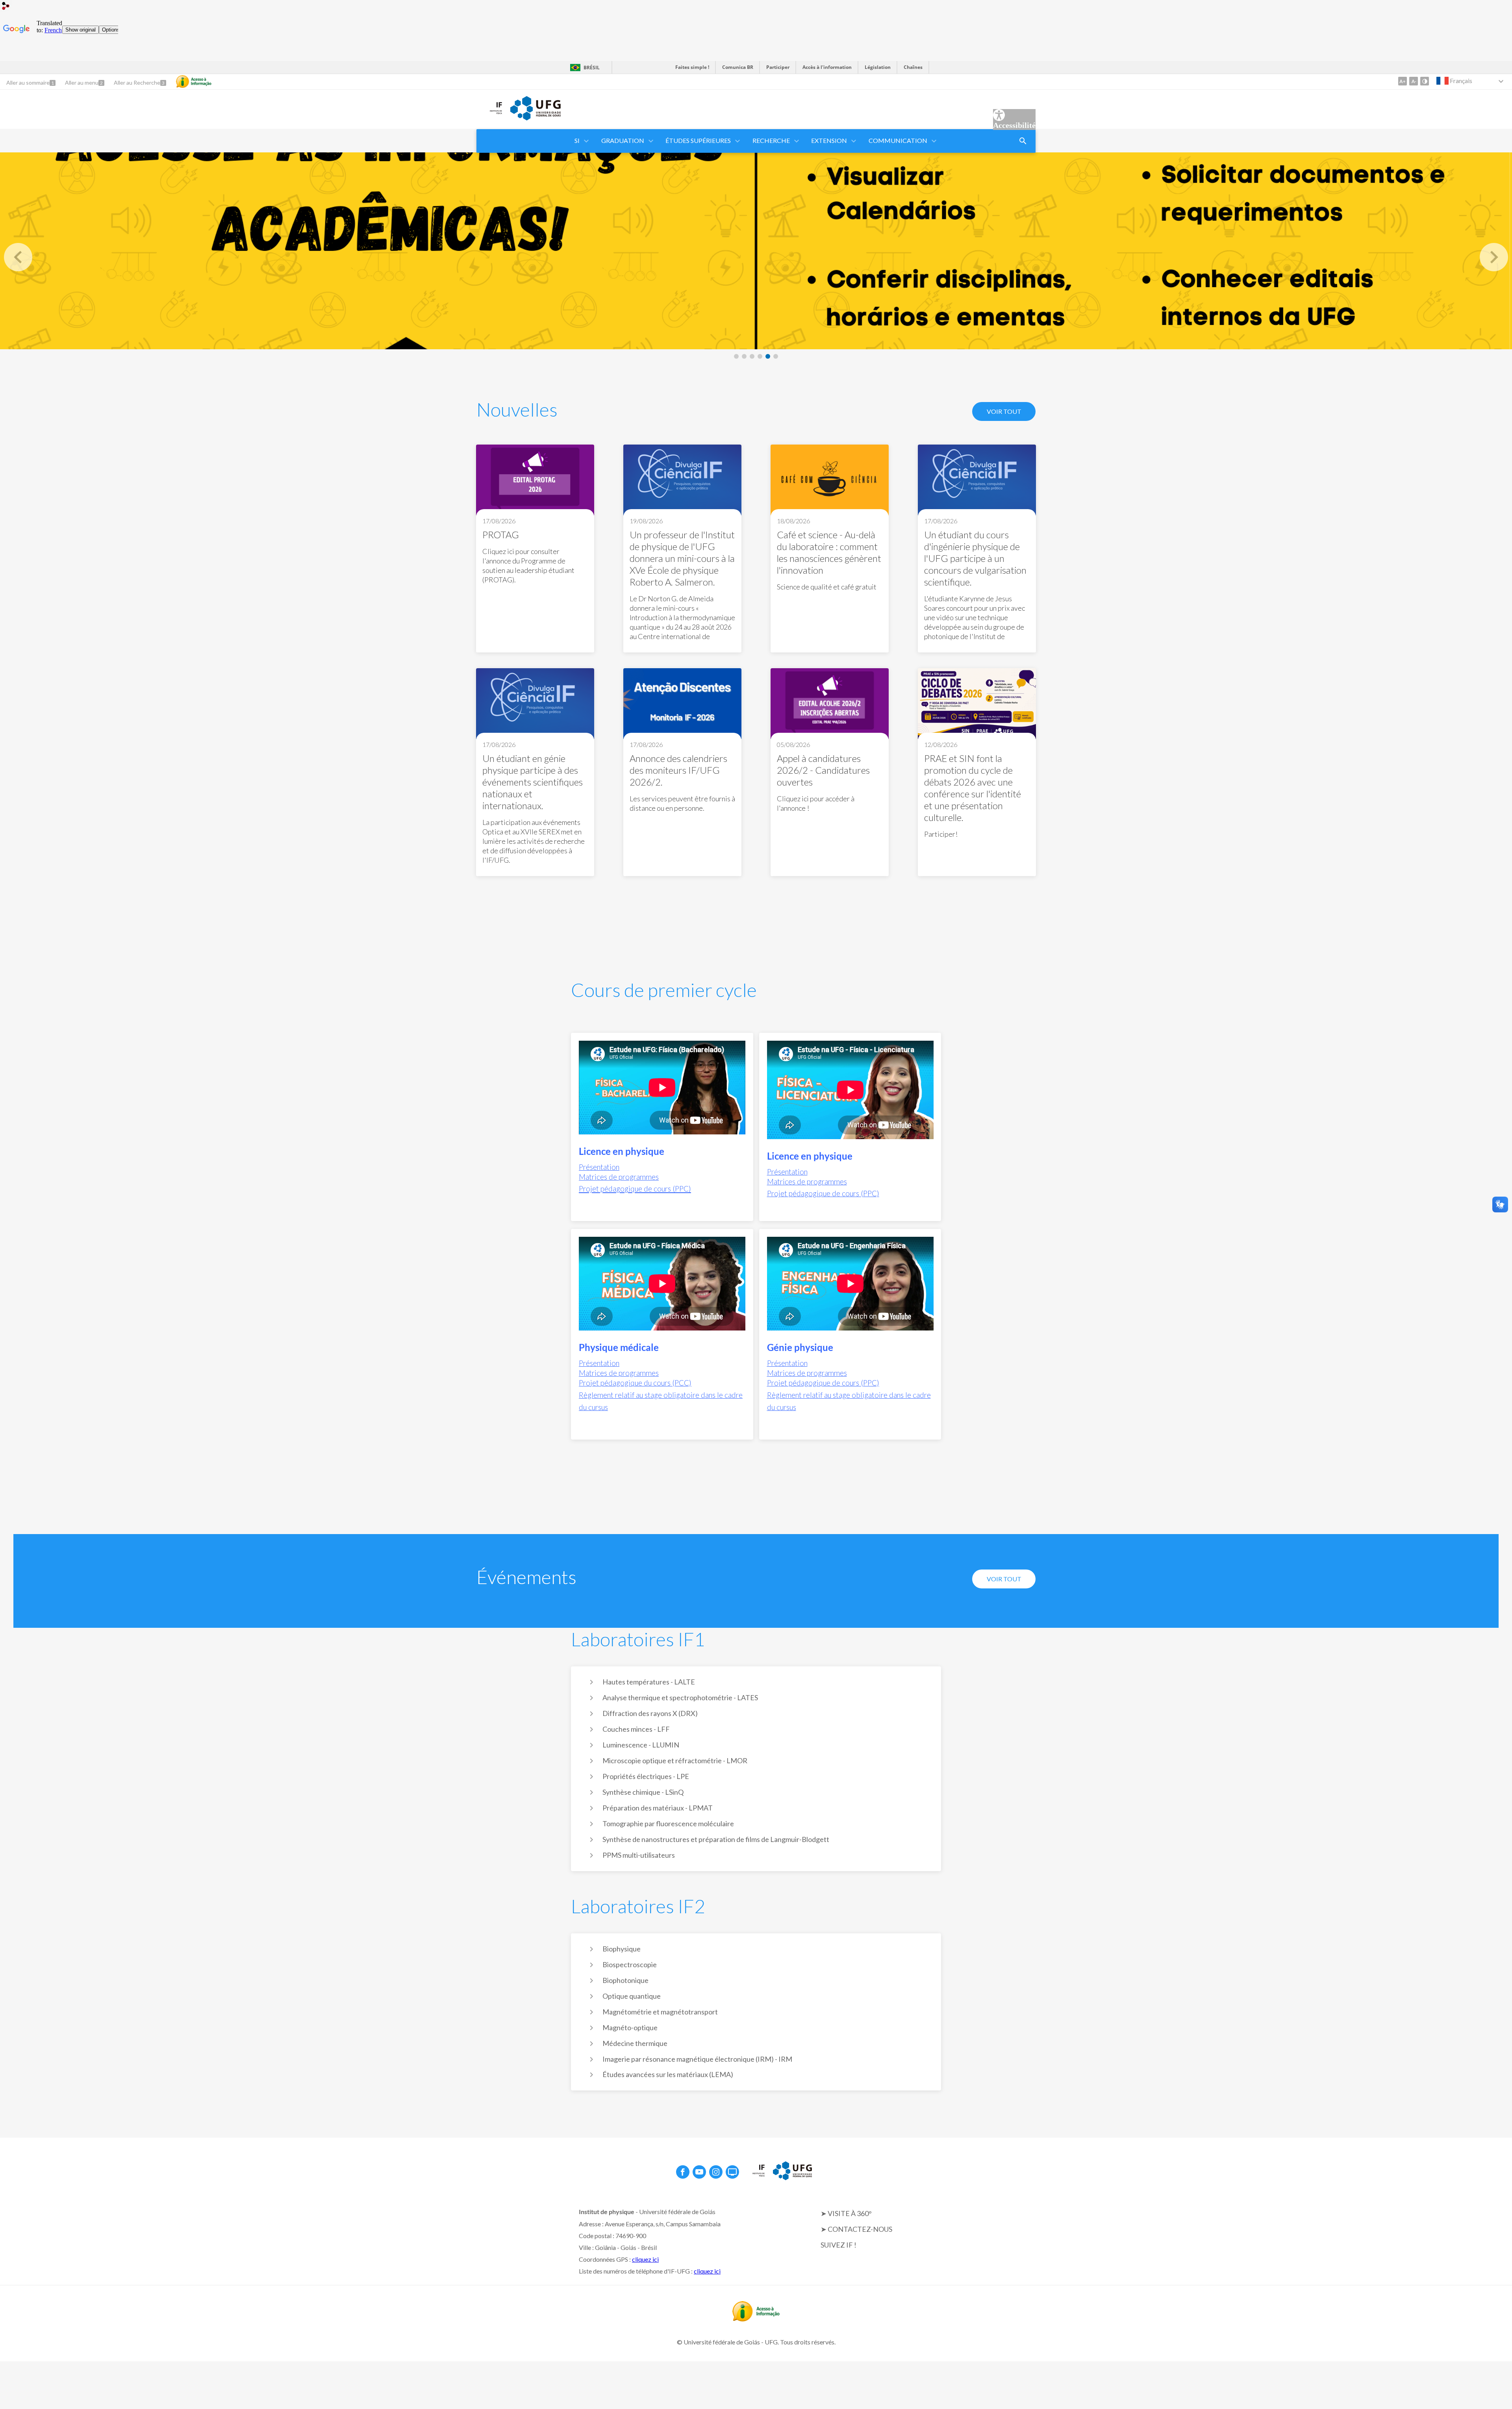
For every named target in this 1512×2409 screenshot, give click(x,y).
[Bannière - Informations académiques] (756, 251)
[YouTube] (699, 2172)
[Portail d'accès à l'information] (756, 2319)
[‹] (18, 257)
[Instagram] (716, 2172)
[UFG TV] (732, 2172)
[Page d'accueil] (489, 115)
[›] (1494, 257)
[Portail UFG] (535, 118)
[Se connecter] (6, 7)
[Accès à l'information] (194, 82)
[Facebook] (683, 2172)
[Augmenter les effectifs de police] (1403, 81)
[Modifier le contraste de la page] (1425, 81)
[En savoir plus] (535, 549)
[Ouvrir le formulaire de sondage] (1023, 141)
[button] (578, 141)
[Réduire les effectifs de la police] (1414, 81)
